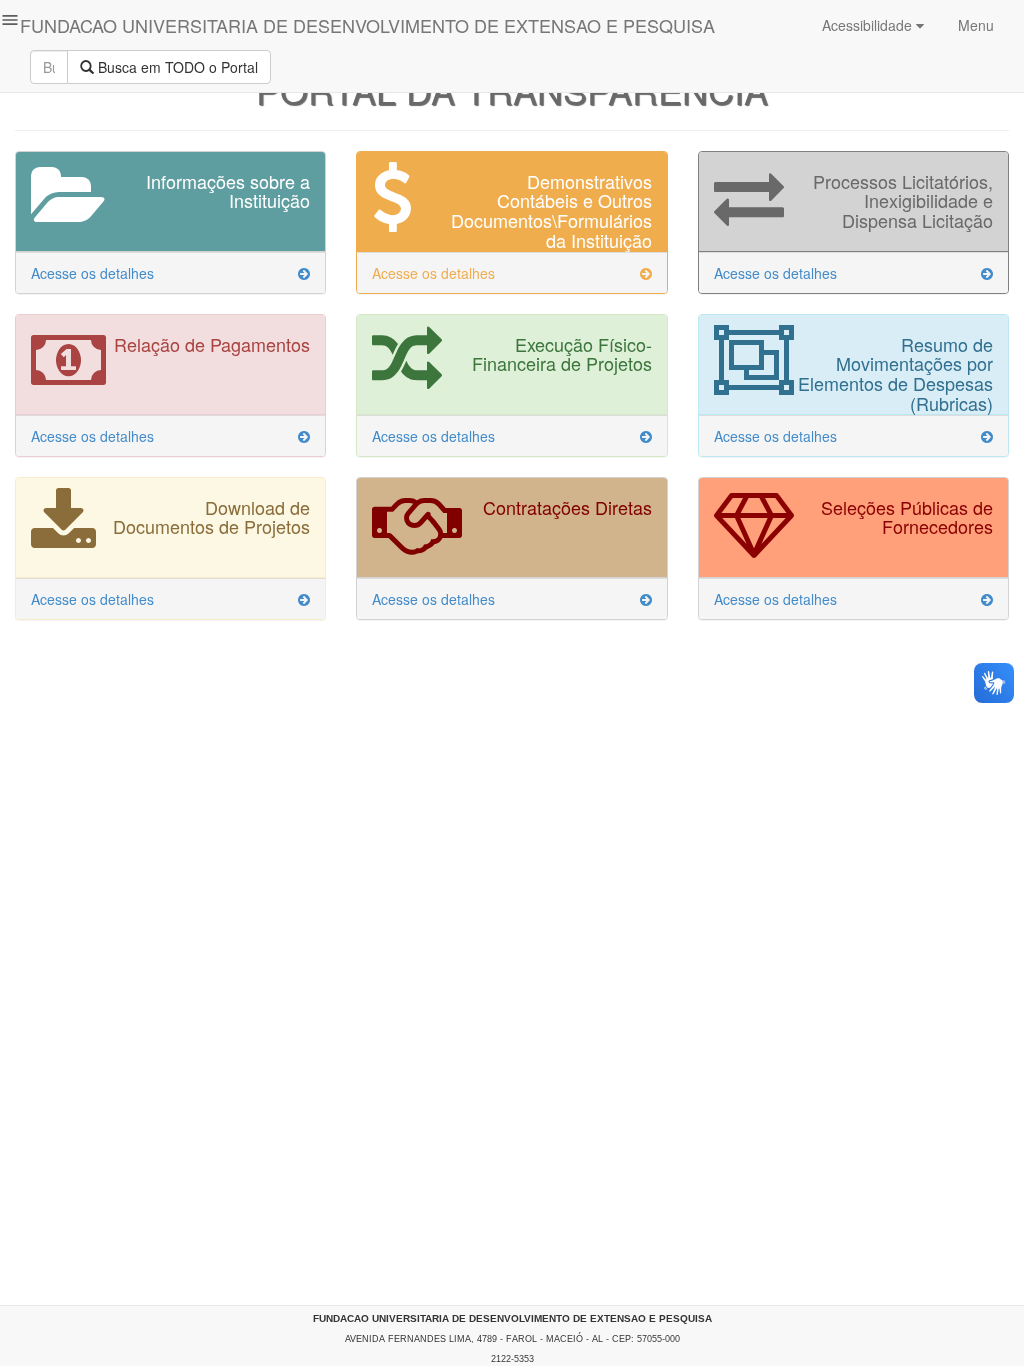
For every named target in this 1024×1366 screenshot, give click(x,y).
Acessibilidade (869, 25)
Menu (974, 25)
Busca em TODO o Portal (176, 67)
